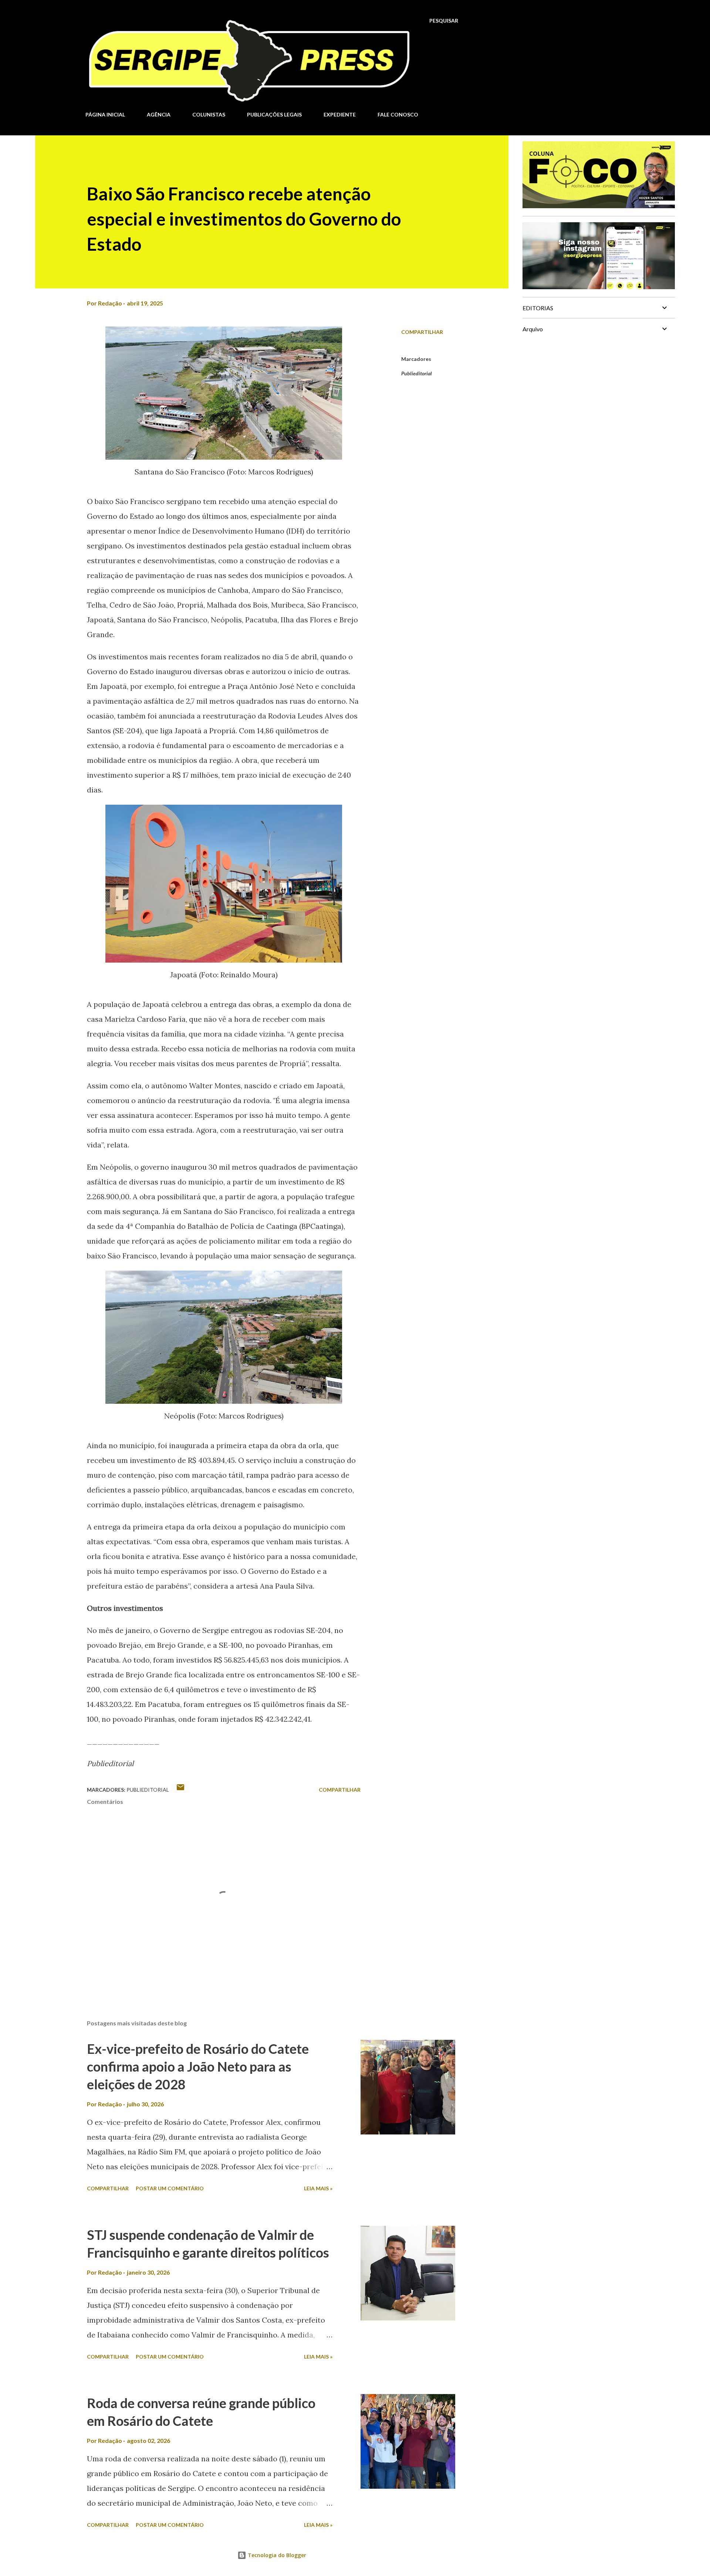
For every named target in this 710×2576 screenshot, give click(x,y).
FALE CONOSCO (398, 114)
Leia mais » (318, 2188)
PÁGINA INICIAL (105, 114)
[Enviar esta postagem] (180, 1790)
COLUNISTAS (209, 114)
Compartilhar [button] (422, 332)
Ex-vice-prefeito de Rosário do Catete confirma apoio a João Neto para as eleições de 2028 (198, 2066)
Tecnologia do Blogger (276, 2555)
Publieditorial (417, 373)
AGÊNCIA (159, 114)
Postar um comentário (170, 2188)
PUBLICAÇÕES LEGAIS (274, 114)
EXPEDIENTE (340, 114)
